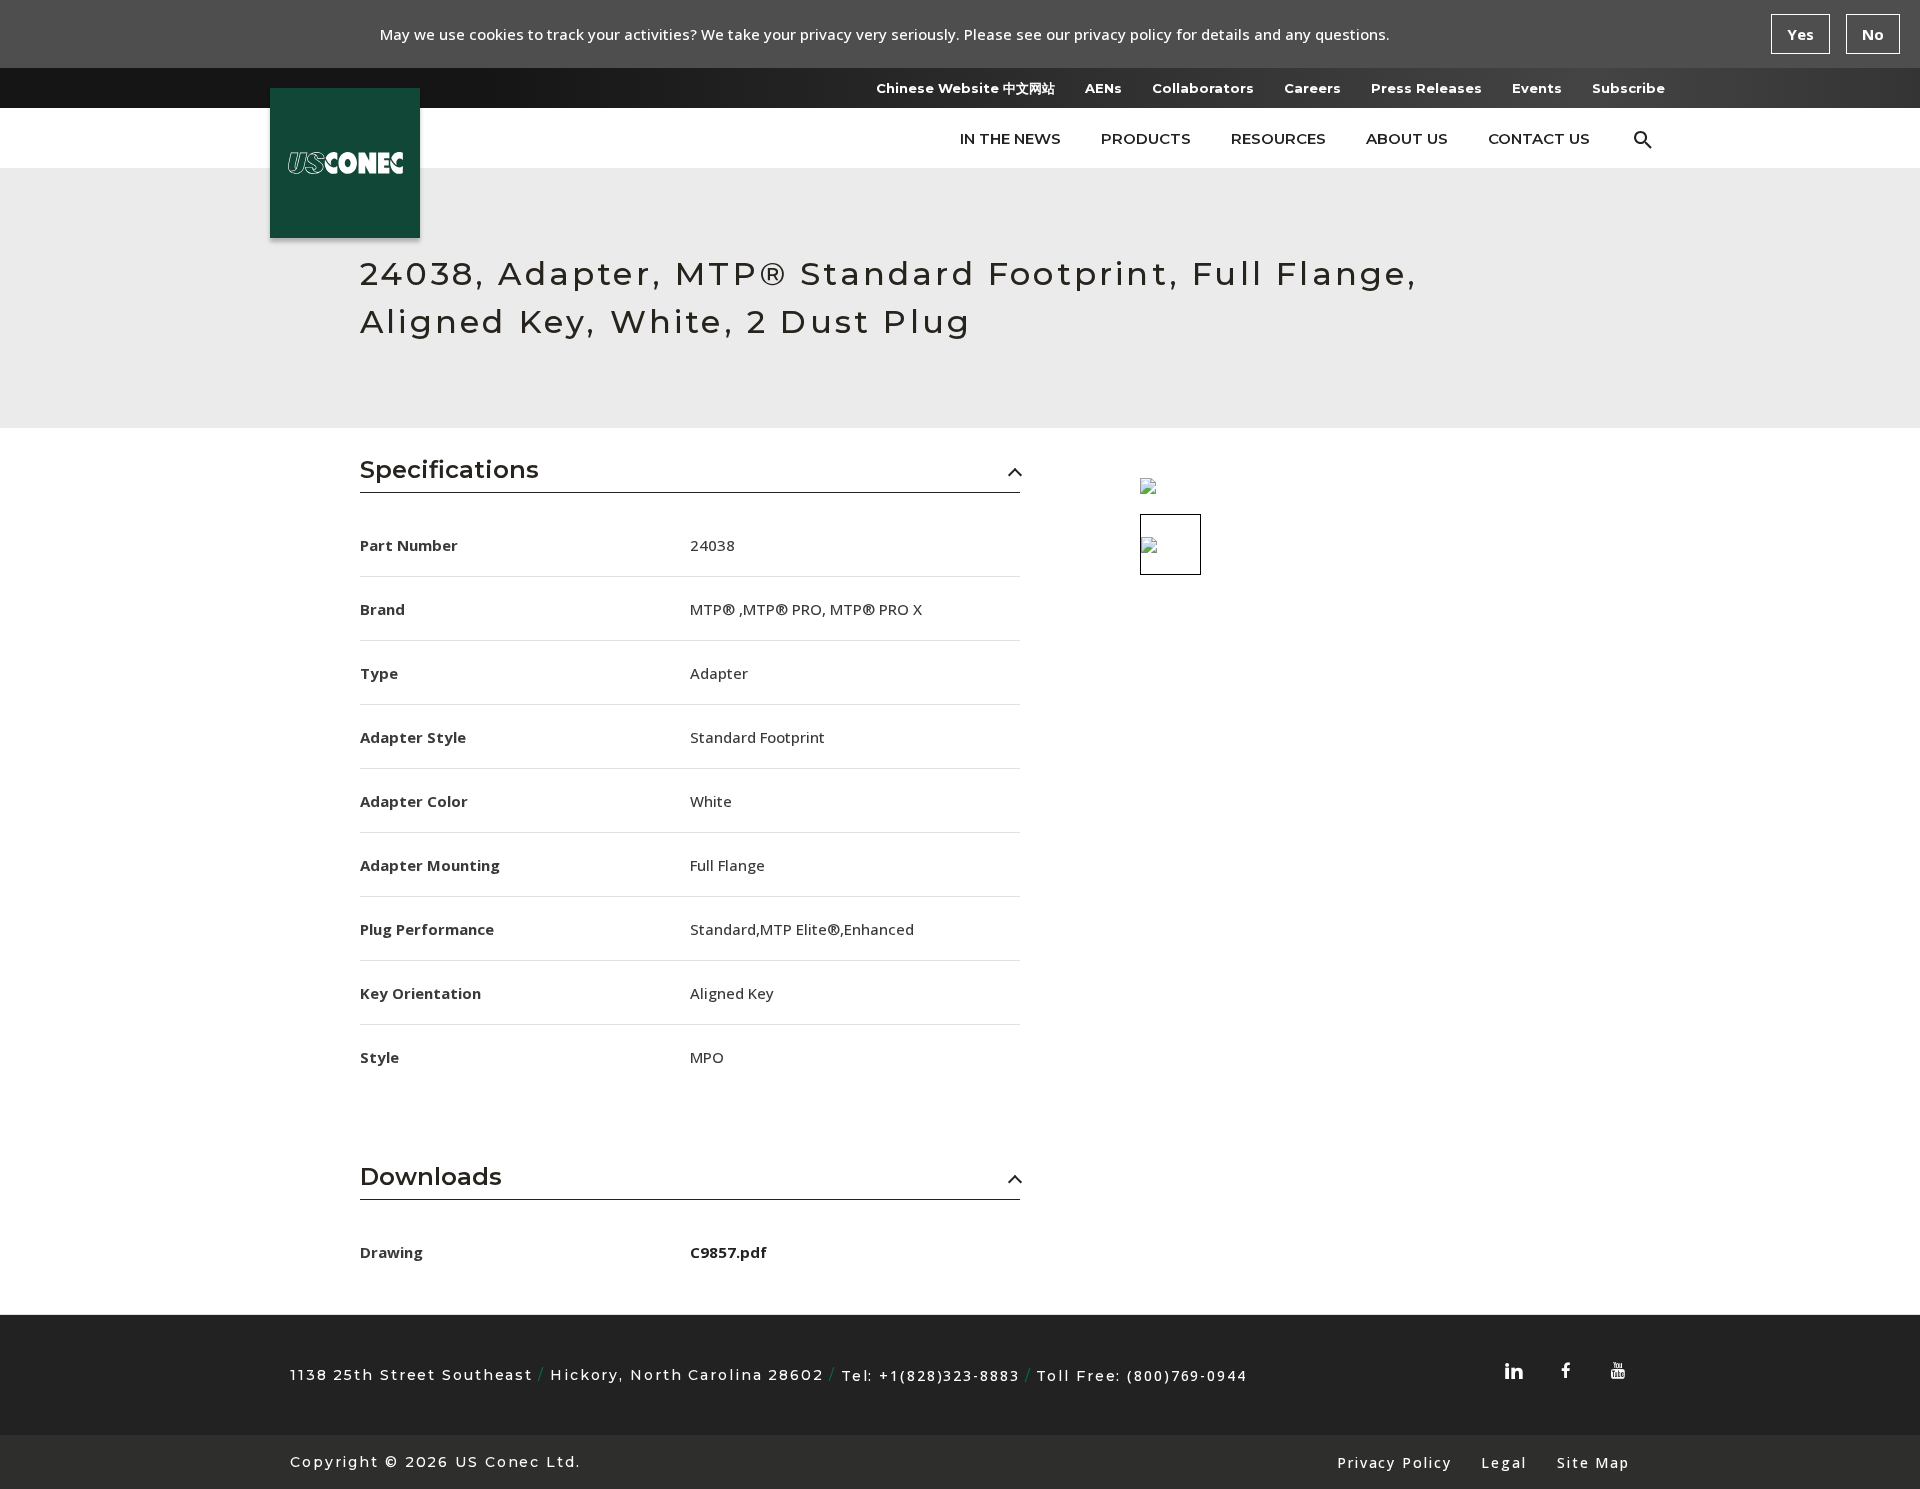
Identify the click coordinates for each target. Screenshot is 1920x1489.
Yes (1800, 34)
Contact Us (1539, 138)
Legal (1503, 1462)
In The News (1010, 138)
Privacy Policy (1394, 1462)
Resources (1278, 138)
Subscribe (1628, 88)
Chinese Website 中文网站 (965, 88)
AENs (1103, 88)
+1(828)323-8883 (949, 1375)
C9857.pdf (728, 1252)
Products (1146, 138)
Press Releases (1426, 88)
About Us (1407, 138)
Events (1537, 88)
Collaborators (1203, 88)
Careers (1312, 88)
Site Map (1593, 1462)
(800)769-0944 (1187, 1375)
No (1873, 34)
